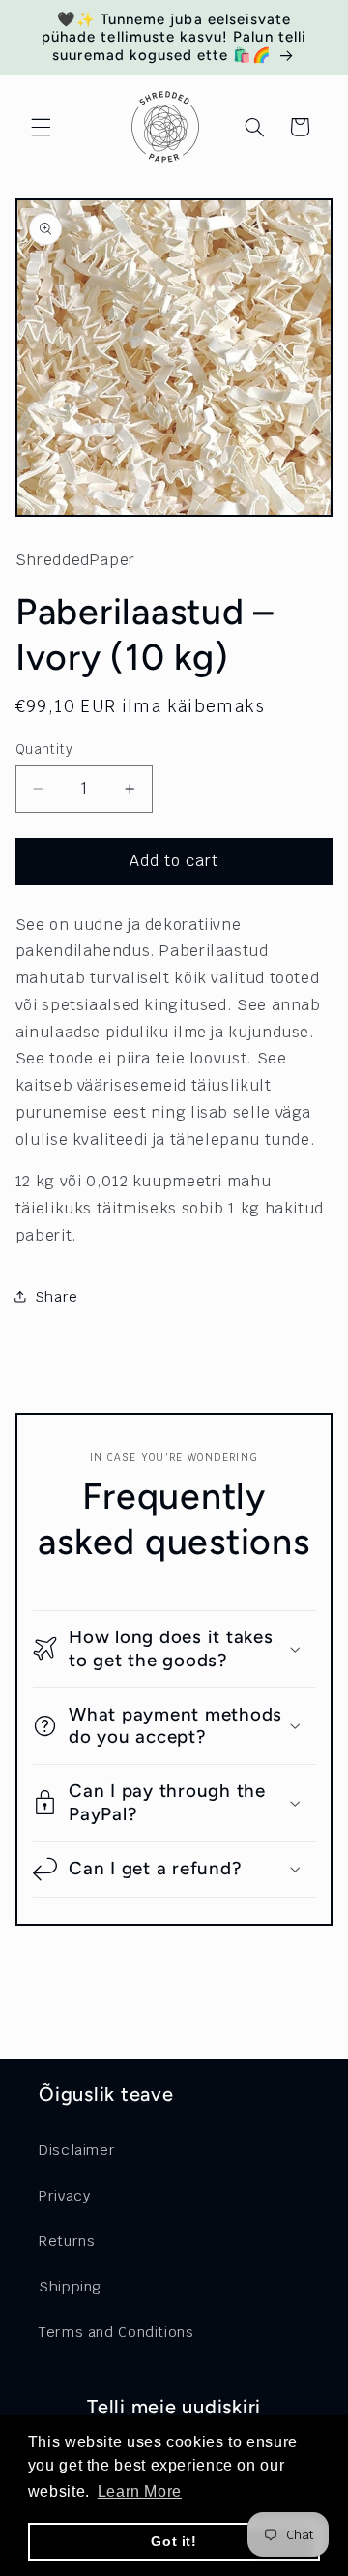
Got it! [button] (174, 2541)
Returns (67, 2241)
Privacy (64, 2195)
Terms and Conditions (116, 2332)
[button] (41, 127)
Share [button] (57, 1296)
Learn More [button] (140, 2491)
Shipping (70, 2286)
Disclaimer (77, 2150)
